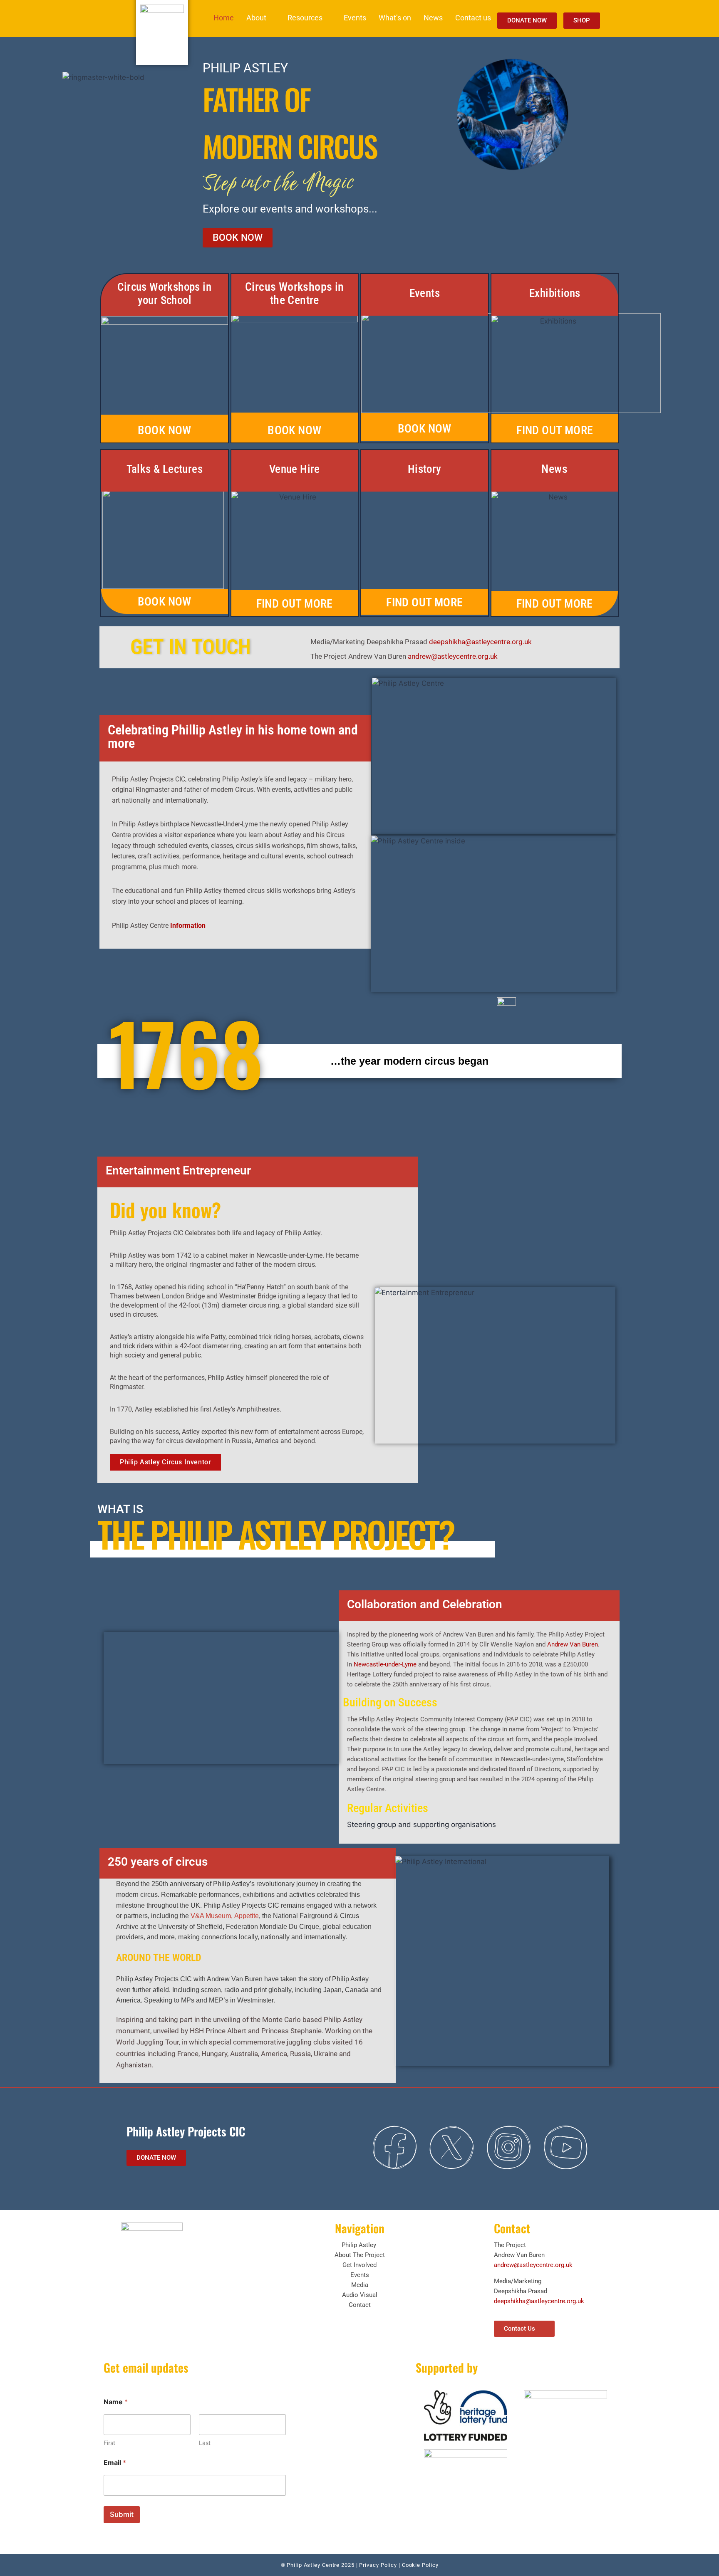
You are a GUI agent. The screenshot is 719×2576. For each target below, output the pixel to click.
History (425, 469)
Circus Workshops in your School (164, 294)
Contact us (473, 18)
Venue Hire (295, 469)
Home (224, 18)
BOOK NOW (165, 430)
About (256, 18)
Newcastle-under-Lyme (385, 1664)
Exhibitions (555, 293)
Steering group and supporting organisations (423, 1824)
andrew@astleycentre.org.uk (453, 656)
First (109, 2443)
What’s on (395, 18)
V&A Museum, (212, 1916)
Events (355, 18)
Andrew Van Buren (573, 1644)
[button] (261, 18)
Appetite (247, 1916)
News (433, 18)
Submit (122, 2514)
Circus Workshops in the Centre (295, 293)
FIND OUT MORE (555, 430)
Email (115, 2463)
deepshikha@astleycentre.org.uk (480, 642)
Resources (305, 18)
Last (205, 2443)
